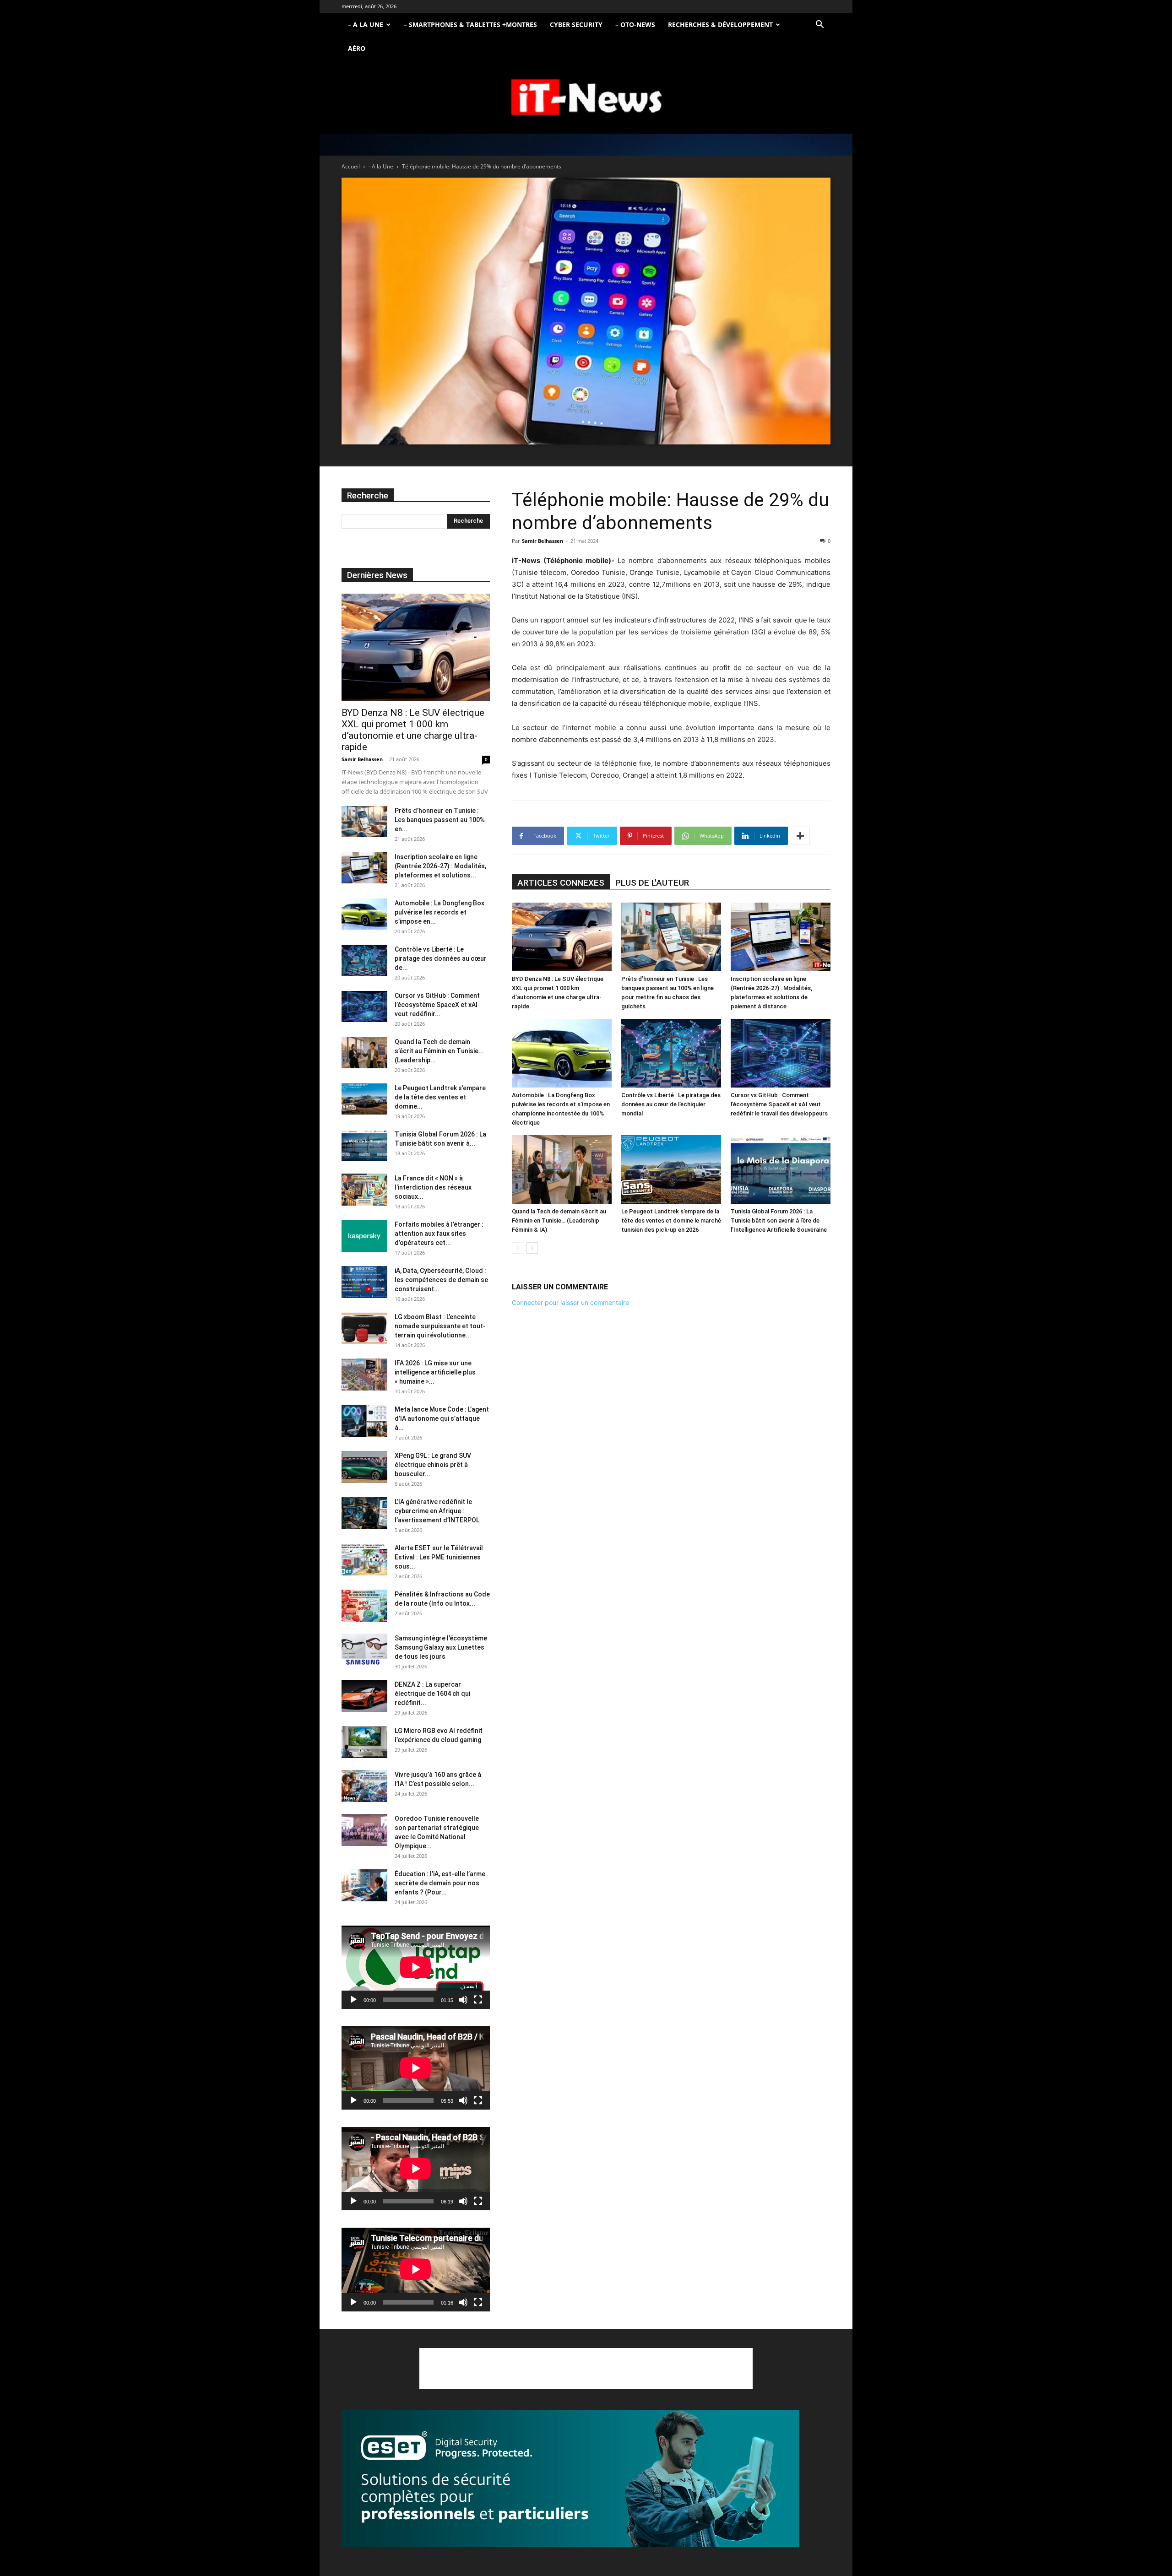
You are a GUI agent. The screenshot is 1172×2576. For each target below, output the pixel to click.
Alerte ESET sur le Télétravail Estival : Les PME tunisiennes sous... (439, 1557)
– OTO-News (635, 24)
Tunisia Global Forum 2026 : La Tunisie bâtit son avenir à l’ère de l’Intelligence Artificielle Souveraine (779, 1220)
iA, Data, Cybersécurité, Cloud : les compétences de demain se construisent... (441, 1280)
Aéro (357, 48)
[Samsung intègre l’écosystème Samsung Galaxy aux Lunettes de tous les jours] (364, 1650)
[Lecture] (353, 2000)
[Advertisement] (586, 2369)
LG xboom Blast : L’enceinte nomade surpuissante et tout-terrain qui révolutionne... (440, 1326)
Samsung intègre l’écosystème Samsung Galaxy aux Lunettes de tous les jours (441, 1647)
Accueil (351, 166)
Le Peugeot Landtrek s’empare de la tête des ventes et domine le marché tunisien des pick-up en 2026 (671, 1220)
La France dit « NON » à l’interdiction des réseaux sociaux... (433, 1187)
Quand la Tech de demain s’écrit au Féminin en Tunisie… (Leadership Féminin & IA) (559, 1220)
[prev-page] (518, 1248)
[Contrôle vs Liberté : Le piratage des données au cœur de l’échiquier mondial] (671, 1053)
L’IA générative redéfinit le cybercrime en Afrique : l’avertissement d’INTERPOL (437, 1511)
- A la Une (381, 166)
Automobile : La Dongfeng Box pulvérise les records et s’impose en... (439, 912)
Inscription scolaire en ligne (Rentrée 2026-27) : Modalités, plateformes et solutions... (440, 866)
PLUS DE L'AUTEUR (652, 883)
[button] (819, 25)
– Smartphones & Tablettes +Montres (470, 24)
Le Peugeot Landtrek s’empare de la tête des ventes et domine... (440, 1097)
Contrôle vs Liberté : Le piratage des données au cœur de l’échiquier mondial (671, 1104)
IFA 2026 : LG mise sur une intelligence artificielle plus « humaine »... (435, 1372)
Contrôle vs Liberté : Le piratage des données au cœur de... (441, 958)
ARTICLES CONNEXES (561, 883)
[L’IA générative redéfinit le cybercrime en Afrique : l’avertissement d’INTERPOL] (364, 1513)
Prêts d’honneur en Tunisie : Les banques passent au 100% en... (440, 820)
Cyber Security (576, 24)
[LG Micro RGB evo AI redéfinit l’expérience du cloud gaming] (364, 1742)
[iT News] (586, 98)
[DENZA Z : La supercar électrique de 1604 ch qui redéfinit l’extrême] (364, 1696)
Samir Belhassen (543, 541)
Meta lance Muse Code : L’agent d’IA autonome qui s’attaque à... (442, 1418)
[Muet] (463, 2000)
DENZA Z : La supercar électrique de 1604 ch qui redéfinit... (432, 1694)
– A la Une (366, 24)
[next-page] (532, 1248)
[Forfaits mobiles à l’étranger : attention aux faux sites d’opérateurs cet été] (364, 1236)
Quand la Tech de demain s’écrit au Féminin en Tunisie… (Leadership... (439, 1051)
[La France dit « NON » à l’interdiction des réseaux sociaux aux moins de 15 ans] (364, 1190)
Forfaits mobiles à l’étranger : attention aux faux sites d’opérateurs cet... (439, 1234)
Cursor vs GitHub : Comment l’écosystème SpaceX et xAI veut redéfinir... (437, 1005)
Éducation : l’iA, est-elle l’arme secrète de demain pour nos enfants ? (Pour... (440, 1883)
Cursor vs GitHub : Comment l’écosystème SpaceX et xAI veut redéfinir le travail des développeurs (779, 1104)
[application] (416, 1967)
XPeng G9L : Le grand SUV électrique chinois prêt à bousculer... (433, 1465)
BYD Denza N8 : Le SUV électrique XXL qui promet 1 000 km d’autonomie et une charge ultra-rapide (413, 730)
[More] (800, 836)
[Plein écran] (478, 2000)
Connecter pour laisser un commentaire (570, 1302)
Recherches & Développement (720, 24)
